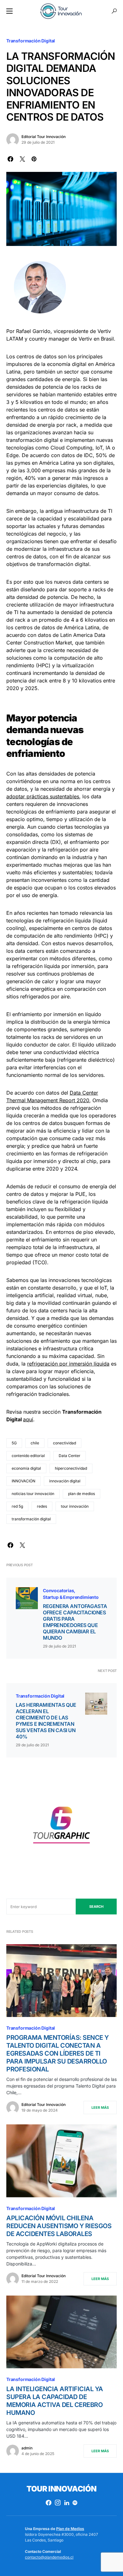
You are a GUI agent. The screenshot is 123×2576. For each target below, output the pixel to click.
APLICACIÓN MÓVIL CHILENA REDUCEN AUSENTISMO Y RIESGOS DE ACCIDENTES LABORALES (59, 2226)
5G (14, 1443)
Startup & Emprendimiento (71, 1597)
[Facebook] (49, 2503)
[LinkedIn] (67, 2503)
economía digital (26, 1468)
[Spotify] (75, 2503)
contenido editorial (28, 1456)
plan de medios (82, 1494)
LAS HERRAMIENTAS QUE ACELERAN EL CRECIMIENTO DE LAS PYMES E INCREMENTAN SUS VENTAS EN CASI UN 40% (46, 1721)
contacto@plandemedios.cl (49, 2557)
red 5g (17, 1506)
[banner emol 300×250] (61, 1827)
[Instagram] (58, 2503)
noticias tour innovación (33, 1494)
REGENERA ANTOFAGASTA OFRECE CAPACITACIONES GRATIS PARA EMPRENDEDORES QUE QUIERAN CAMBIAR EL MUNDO (75, 1622)
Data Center (70, 1456)
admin (27, 2448)
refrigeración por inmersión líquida (68, 1364)
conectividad (64, 1443)
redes (42, 1506)
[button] (9, 11)
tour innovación (75, 1506)
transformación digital (31, 1519)
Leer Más (100, 2108)
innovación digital (65, 1481)
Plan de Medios (70, 2529)
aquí (28, 1419)
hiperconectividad (71, 1468)
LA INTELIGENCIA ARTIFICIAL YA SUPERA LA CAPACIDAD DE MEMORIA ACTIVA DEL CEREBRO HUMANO (55, 2401)
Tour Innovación (61, 2489)
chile (35, 1443)
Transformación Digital (31, 41)
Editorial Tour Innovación (44, 137)
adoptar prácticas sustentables (43, 796)
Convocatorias (59, 1590)
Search (96, 1907)
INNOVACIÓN (23, 1481)
